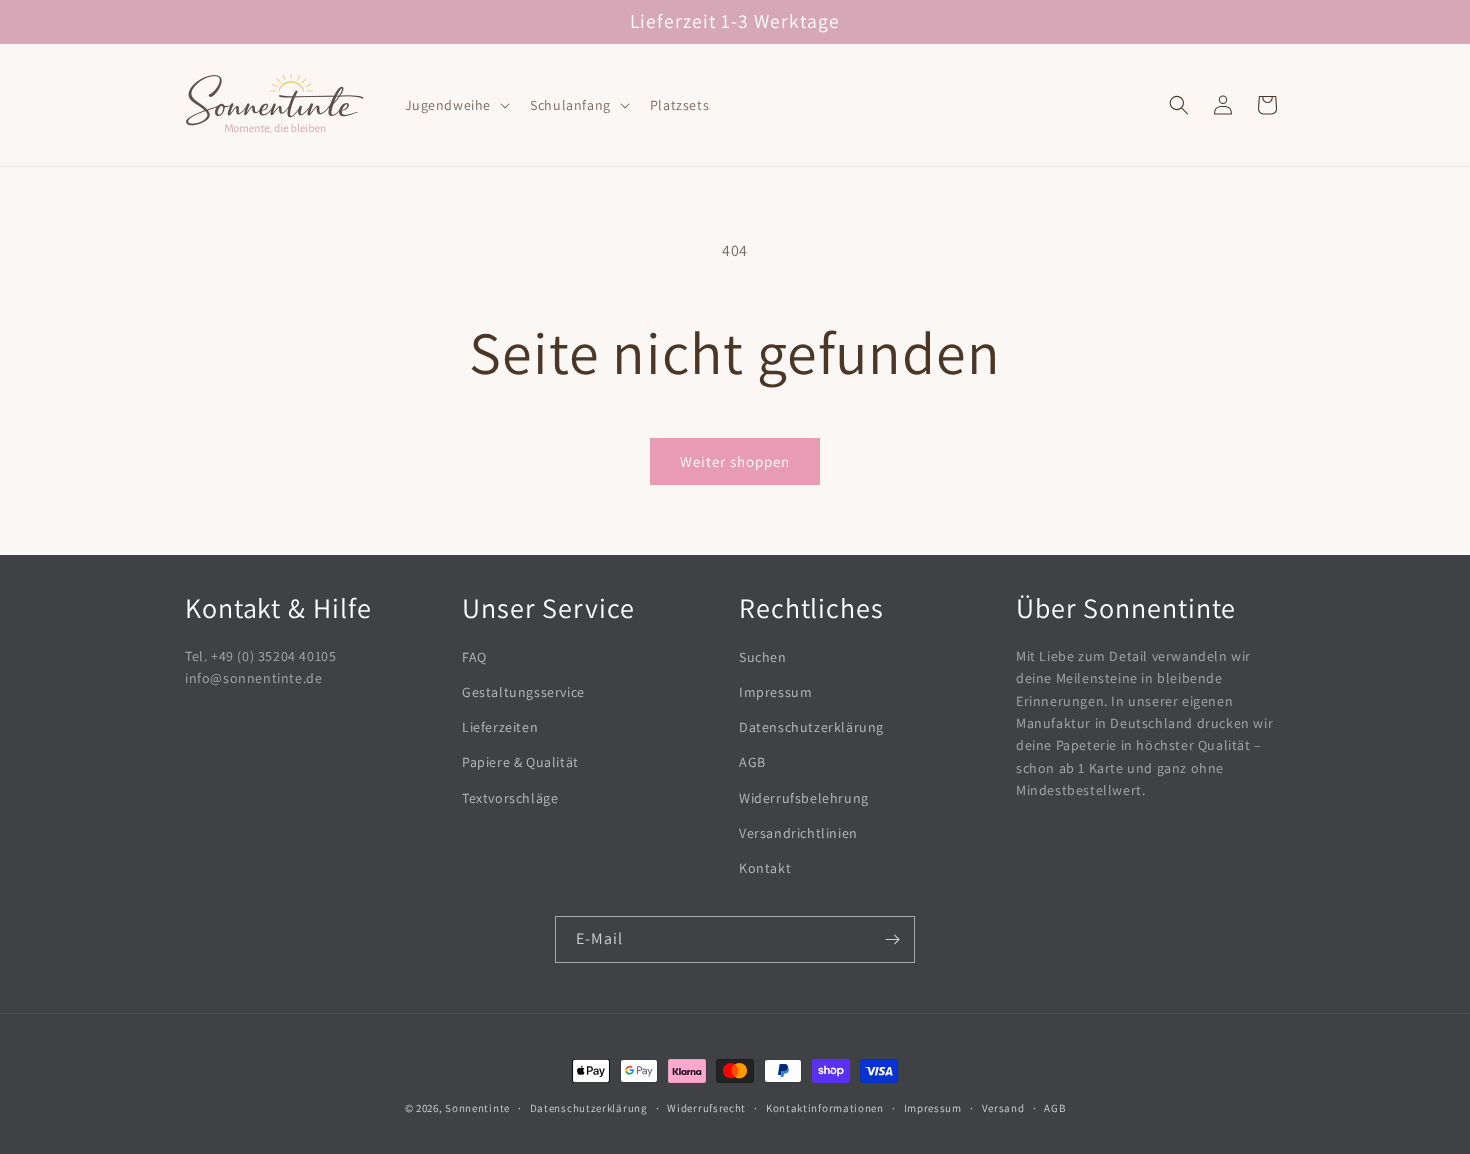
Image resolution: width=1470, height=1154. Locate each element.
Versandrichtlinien (798, 833)
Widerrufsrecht (706, 1108)
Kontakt (765, 868)
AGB (752, 762)
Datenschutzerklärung (811, 727)
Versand (1003, 1108)
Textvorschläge (510, 798)
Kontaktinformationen (825, 1108)
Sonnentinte (477, 1108)
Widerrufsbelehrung (804, 798)
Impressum (775, 692)
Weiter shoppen (735, 461)
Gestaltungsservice (523, 692)
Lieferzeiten (500, 727)
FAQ (474, 657)
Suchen (763, 657)
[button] (456, 105)
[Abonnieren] (892, 939)
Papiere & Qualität (520, 762)
